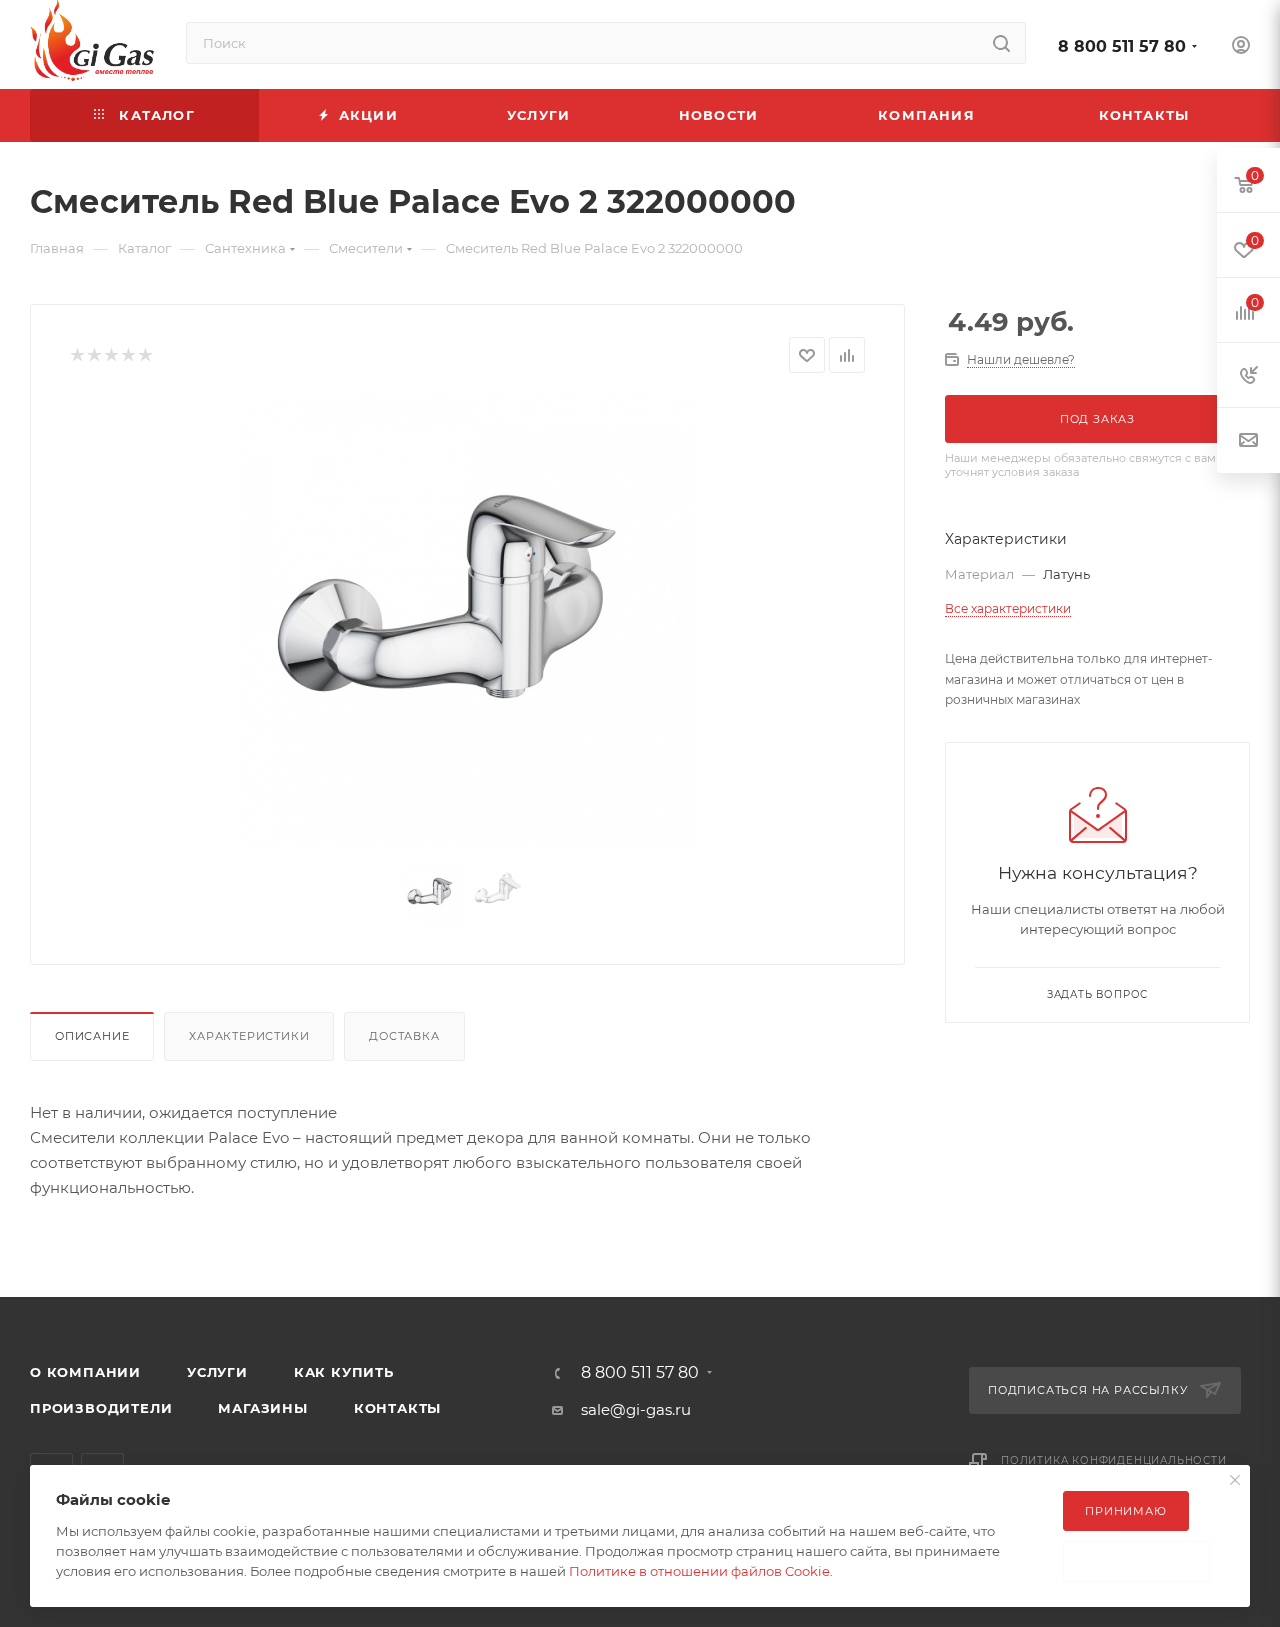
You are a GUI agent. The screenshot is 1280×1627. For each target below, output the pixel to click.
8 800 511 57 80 (1122, 46)
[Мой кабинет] (1241, 47)
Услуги (217, 1372)
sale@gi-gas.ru (636, 1409)
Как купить (344, 1372)
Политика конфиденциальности (1114, 1460)
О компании (85, 1372)
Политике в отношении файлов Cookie (699, 1571)
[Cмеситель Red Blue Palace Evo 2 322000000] (468, 623)
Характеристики (249, 1036)
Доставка (404, 1036)
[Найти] (1001, 43)
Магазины (262, 1408)
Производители (101, 1408)
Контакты (397, 1408)
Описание (92, 1036)
